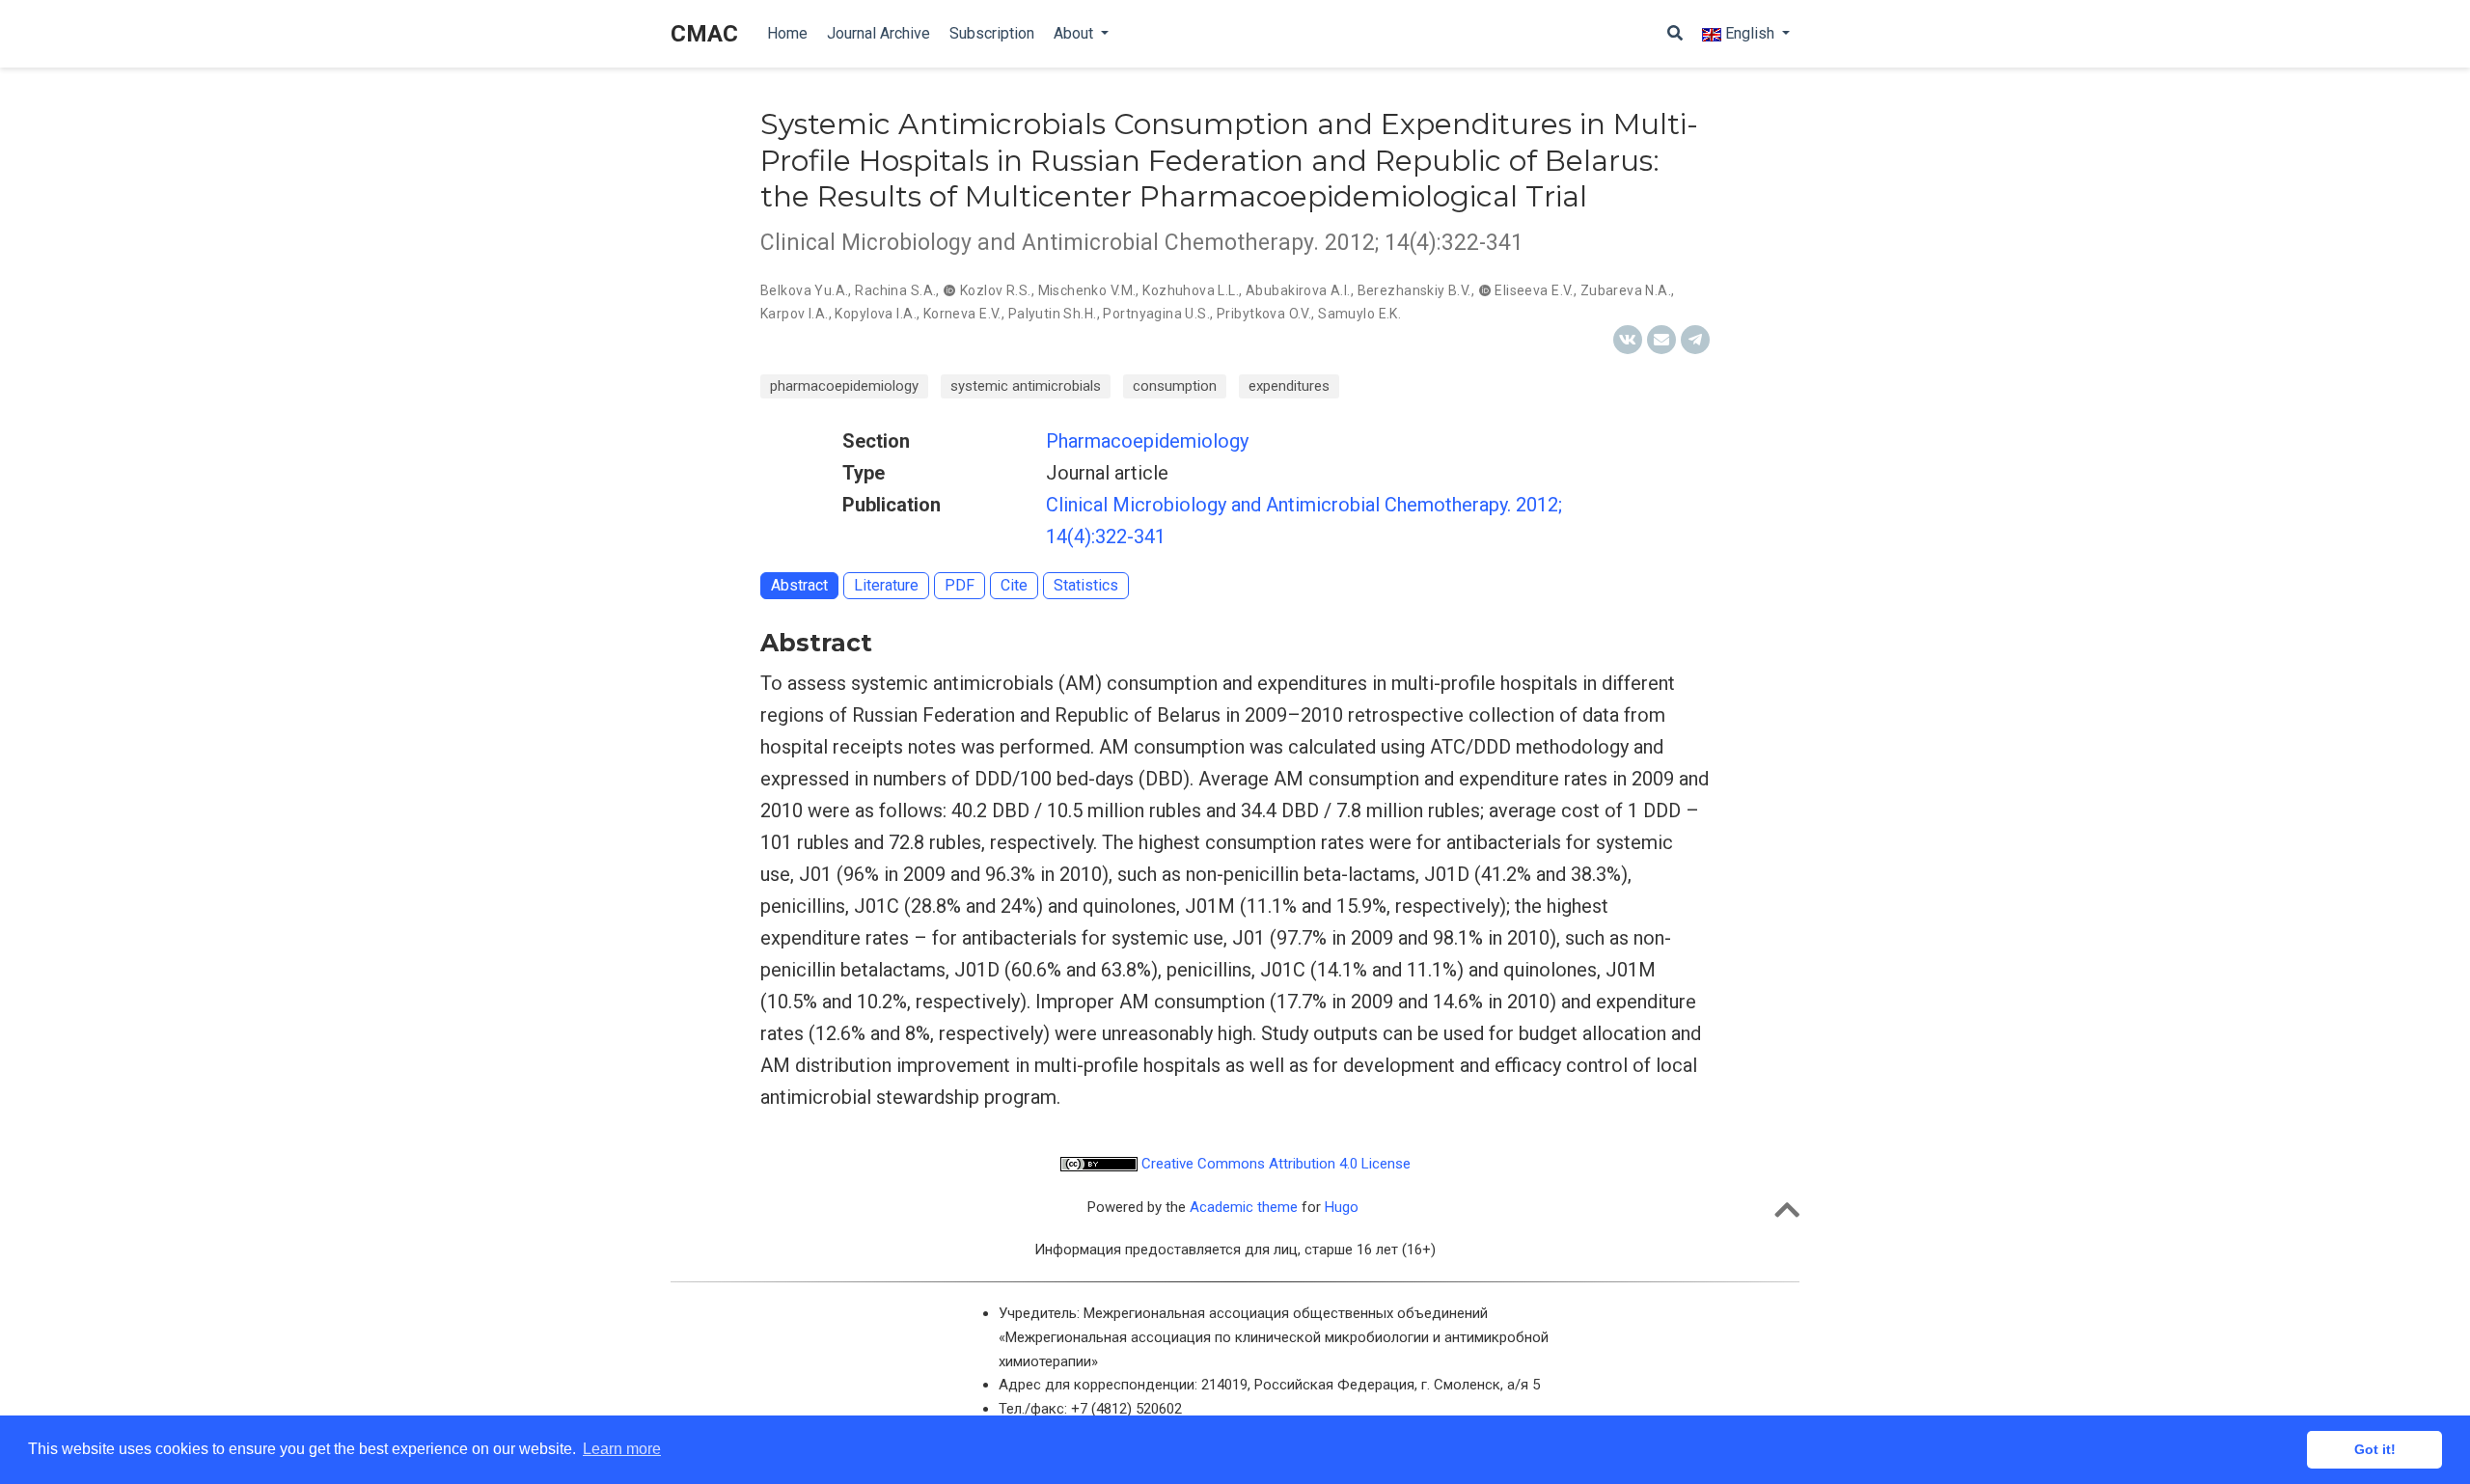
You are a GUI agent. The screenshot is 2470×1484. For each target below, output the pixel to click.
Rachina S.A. (895, 290)
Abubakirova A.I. (1298, 290)
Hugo (1342, 1207)
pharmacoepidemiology (844, 386)
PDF (960, 585)
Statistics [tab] (1086, 585)
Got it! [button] (2375, 1449)
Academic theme (1244, 1207)
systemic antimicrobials (1026, 386)
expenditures (1289, 386)
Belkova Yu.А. (804, 290)
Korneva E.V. (962, 314)
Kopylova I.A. (875, 314)
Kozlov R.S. (996, 290)
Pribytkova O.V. (1264, 314)
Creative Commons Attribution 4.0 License (1274, 1164)
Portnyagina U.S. (1156, 314)
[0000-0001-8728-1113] (951, 290)
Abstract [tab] (799, 585)
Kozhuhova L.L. (1191, 290)
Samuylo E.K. (1359, 314)
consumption (1175, 386)
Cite (1014, 585)
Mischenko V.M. (1087, 290)
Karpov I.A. (795, 314)
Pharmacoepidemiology (1147, 441)
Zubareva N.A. (1626, 290)
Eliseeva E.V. (1534, 290)
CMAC (704, 34)
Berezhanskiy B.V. (1414, 290)
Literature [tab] (886, 585)
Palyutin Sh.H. (1053, 314)
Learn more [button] (622, 1449)
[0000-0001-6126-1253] (1487, 290)
